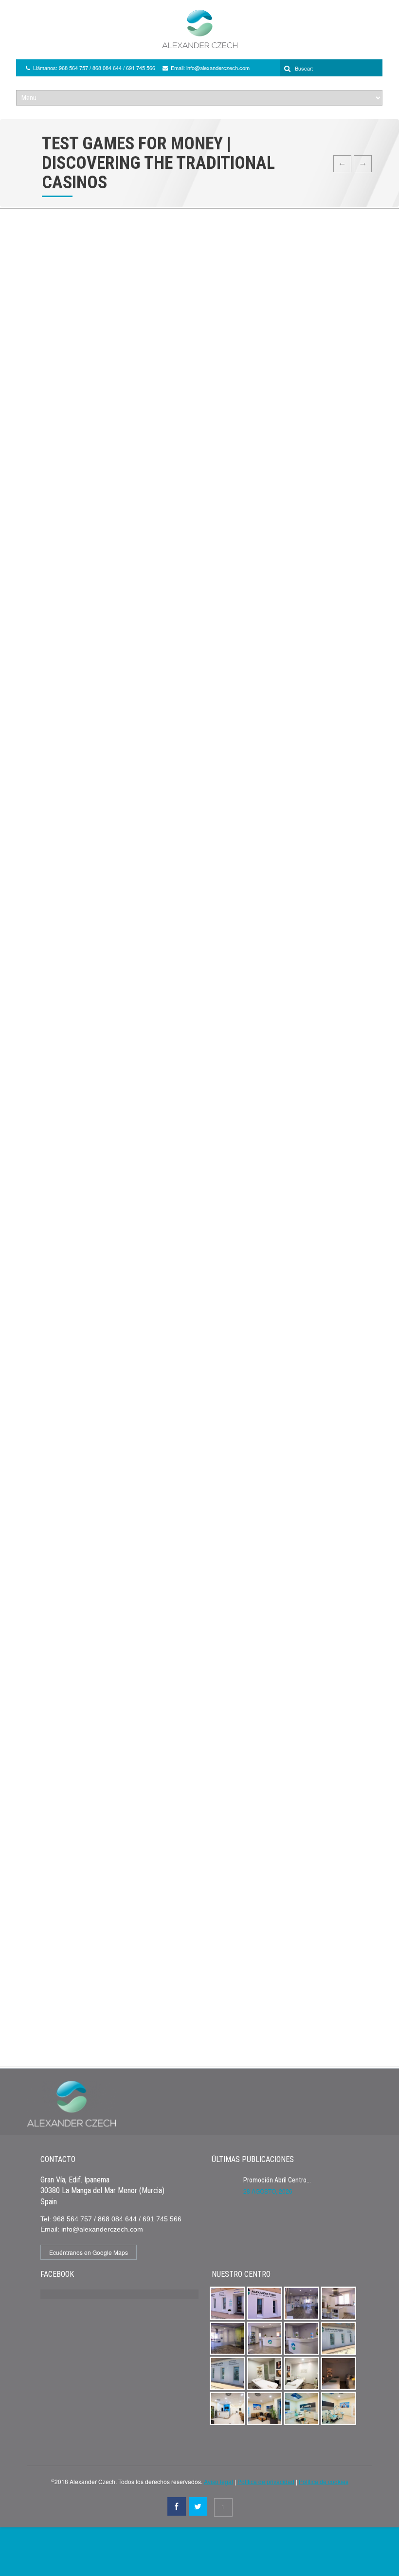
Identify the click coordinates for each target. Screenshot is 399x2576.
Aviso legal (218, 2481)
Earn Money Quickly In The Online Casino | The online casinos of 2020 (136, 1236)
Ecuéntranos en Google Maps (89, 2252)
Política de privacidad (266, 2481)
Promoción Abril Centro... (277, 2180)
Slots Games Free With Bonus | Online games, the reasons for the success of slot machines (169, 733)
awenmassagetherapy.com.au (73, 620)
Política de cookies (324, 2481)
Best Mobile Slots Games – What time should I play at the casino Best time (142, 1491)
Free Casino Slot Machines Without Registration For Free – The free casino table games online (174, 1640)
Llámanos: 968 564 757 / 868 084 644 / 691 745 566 (94, 68)
